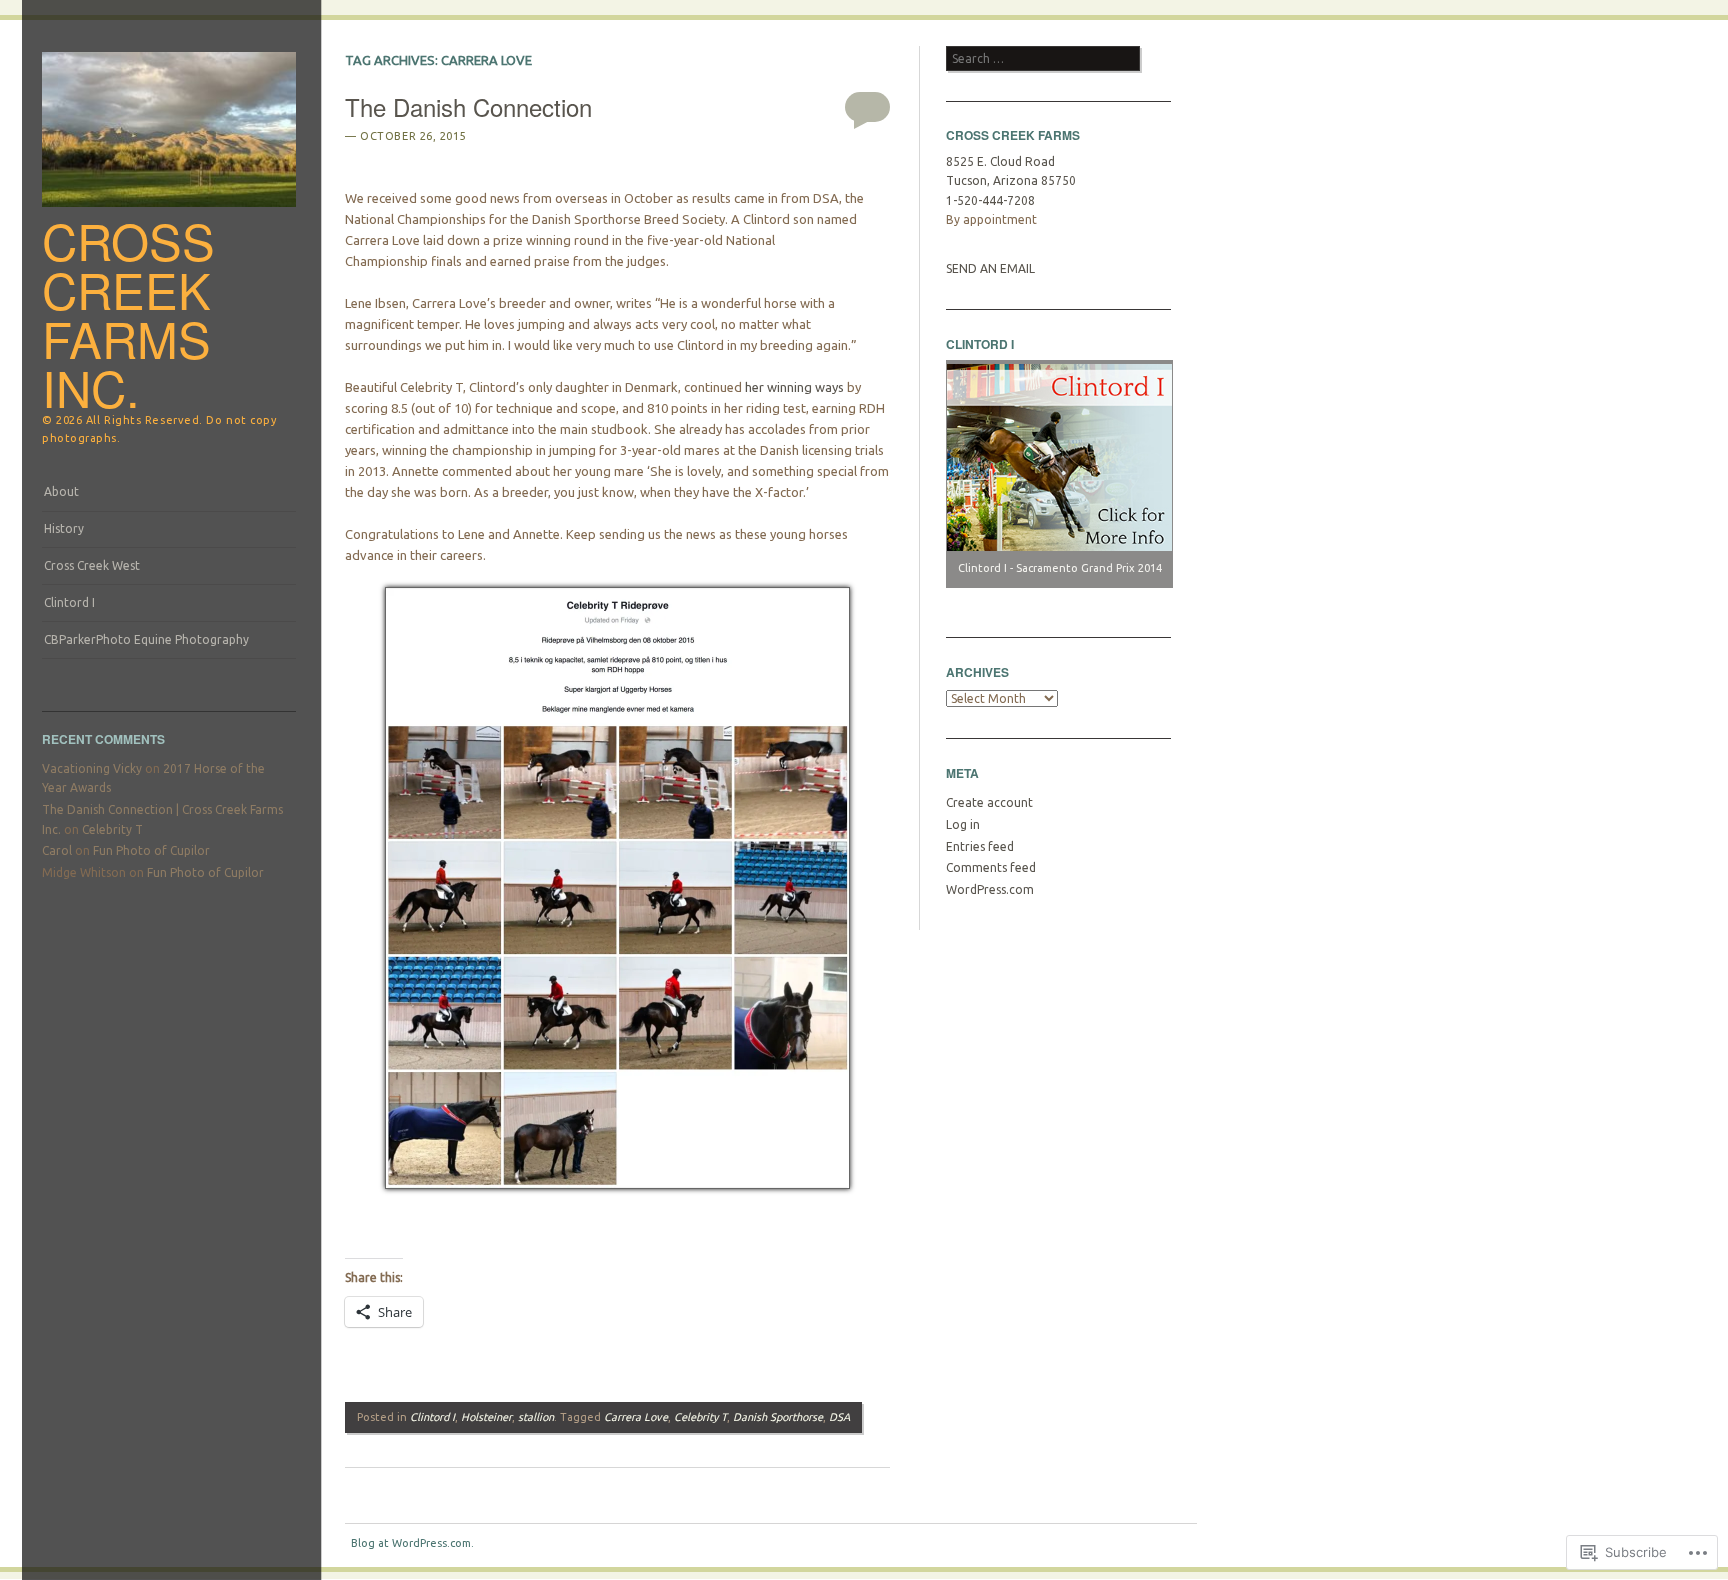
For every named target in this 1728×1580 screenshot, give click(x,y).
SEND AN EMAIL (990, 268)
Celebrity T (112, 829)
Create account (989, 802)
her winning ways (794, 387)
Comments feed (991, 867)
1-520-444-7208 (990, 200)
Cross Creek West (92, 565)
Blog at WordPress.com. (412, 1543)
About (61, 491)
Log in (963, 824)
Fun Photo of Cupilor (151, 850)
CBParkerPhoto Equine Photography (146, 639)
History (64, 528)
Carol (57, 850)
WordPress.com (990, 889)
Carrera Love (636, 1417)
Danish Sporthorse (778, 1417)
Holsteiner (486, 1417)
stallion (536, 1417)
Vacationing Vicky (92, 768)
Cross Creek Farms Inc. (128, 313)
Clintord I (69, 602)
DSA (839, 1417)
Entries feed (980, 846)
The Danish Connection (468, 106)
